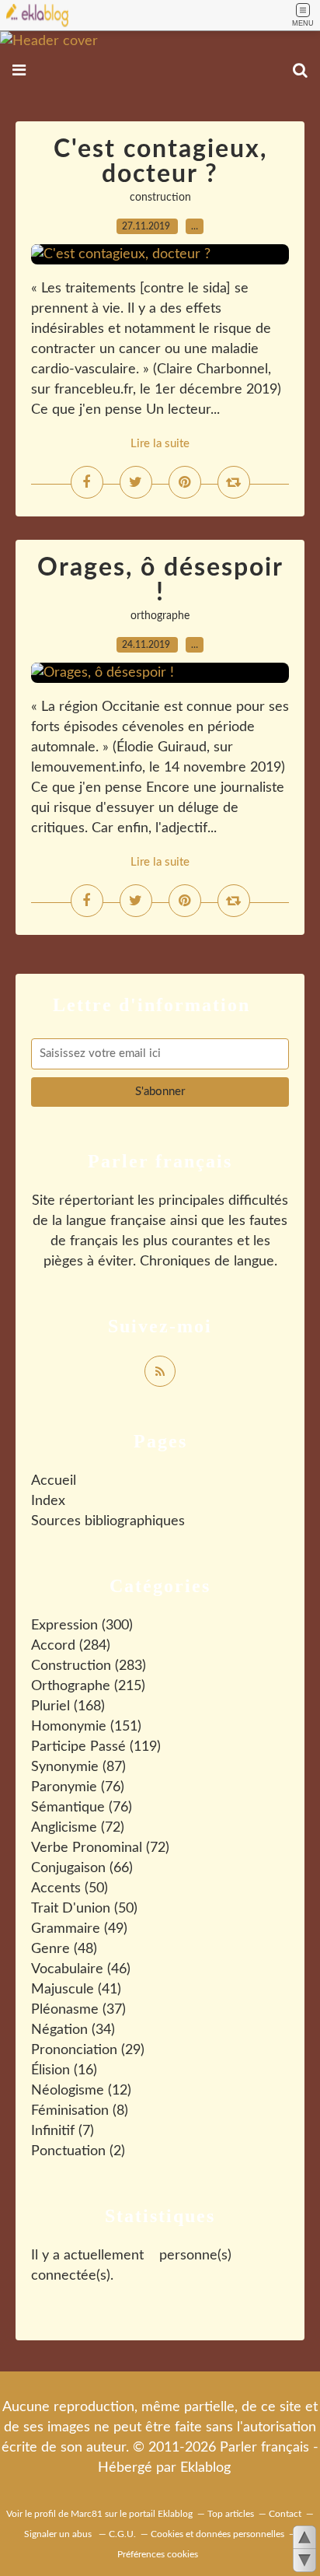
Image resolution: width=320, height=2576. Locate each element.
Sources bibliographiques (108, 1521)
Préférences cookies (158, 2554)
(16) (64, 2070)
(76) (78, 1787)
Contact (285, 2514)
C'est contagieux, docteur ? (160, 162)
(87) (78, 1767)
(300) (82, 1626)
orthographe (160, 616)
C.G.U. (122, 2534)
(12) (81, 2091)
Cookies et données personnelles (217, 2534)
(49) (79, 1929)
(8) (80, 2111)
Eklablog (205, 2468)
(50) (70, 1888)
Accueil (54, 1481)
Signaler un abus (59, 2534)
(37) (78, 2010)
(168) (68, 1706)
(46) (81, 1969)
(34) (73, 2030)
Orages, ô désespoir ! (160, 580)
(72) (78, 1828)
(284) (71, 1646)
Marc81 (87, 2514)
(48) (64, 1949)
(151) (86, 1727)
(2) (78, 2151)
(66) (82, 1868)
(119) (96, 1747)
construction (160, 198)
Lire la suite (160, 444)
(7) (63, 2131)
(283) (89, 1666)
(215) (88, 1686)
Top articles (231, 2514)
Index (48, 1501)
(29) (88, 2050)
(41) (76, 1990)
